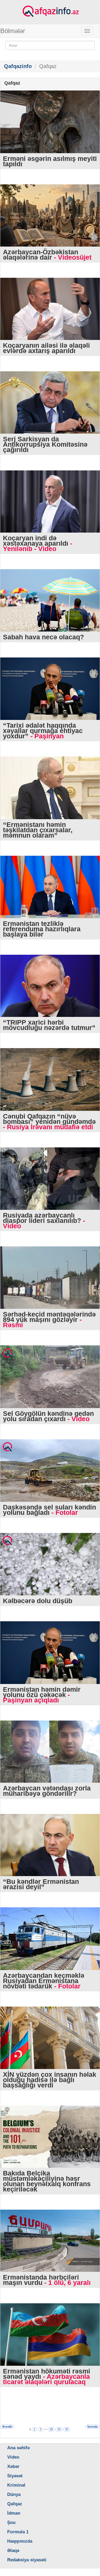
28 (51, 2429)
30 (67, 2429)
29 (59, 2429)
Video (13, 2457)
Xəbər (13, 2466)
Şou (11, 2523)
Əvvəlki (7, 2427)
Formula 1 (18, 2532)
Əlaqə (13, 2551)
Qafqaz (15, 2504)
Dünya (14, 2494)
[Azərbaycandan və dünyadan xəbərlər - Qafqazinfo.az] (50, 11)
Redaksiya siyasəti (27, 2560)
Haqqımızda (20, 2541)
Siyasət (15, 2476)
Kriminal (16, 2485)
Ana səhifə (18, 2448)
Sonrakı (93, 2427)
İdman (14, 2513)
